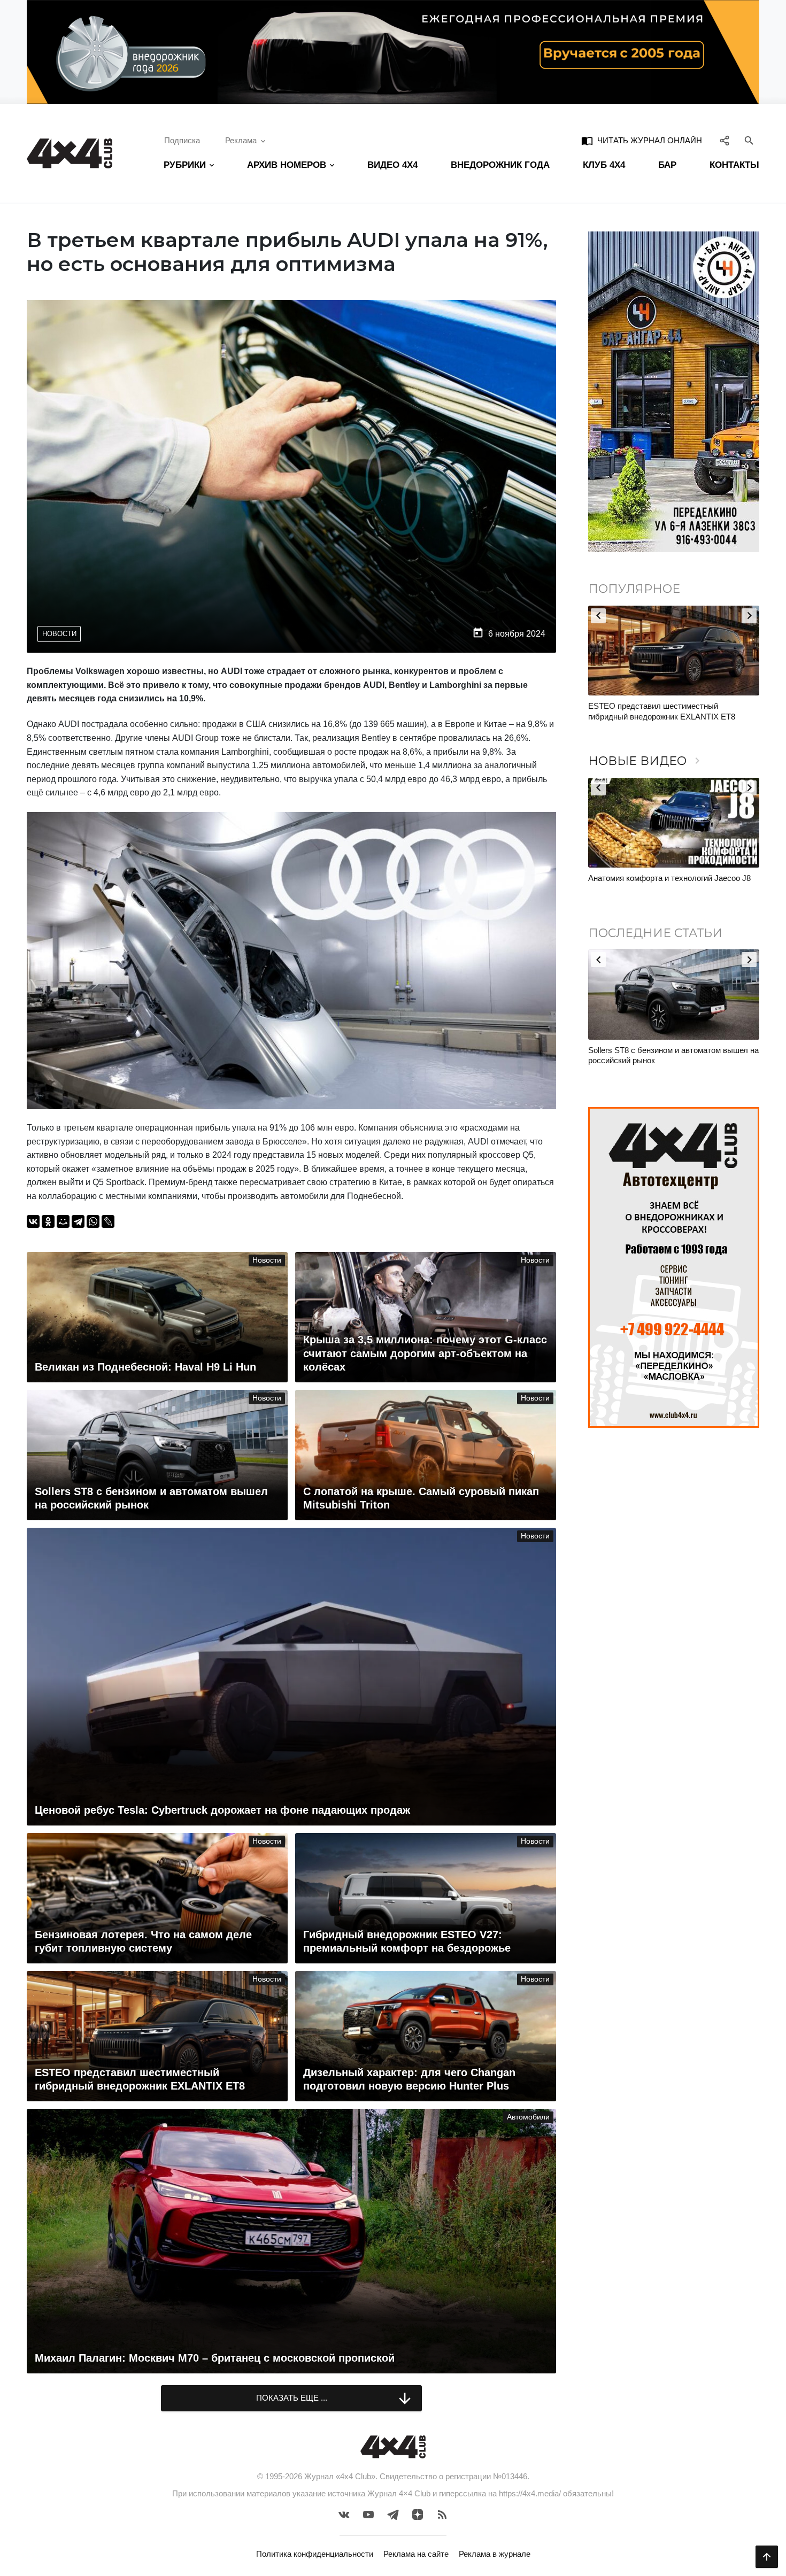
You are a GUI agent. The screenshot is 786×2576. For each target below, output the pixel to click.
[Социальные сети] (725, 141)
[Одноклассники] (48, 1221)
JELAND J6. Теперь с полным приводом (662, 878)
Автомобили (528, 2117)
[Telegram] (78, 1221)
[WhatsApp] (93, 1221)
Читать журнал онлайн (642, 141)
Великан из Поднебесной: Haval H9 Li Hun (665, 1050)
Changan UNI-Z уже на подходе (646, 706)
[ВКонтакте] (33, 1221)
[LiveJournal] (108, 1221)
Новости (59, 634)
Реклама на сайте (416, 2554)
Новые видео (646, 761)
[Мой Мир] (63, 1221)
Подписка (182, 140)
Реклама (241, 140)
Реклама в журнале (495, 2554)
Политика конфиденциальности (315, 2554)
